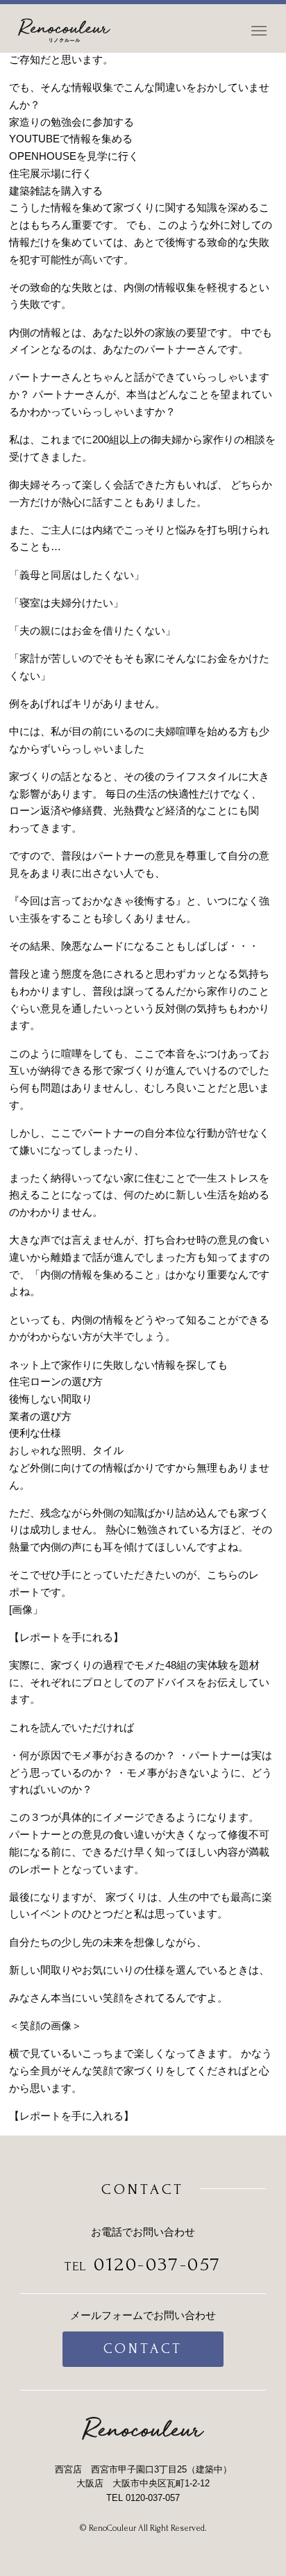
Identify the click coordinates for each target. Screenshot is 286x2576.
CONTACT (143, 2348)
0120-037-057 (158, 2264)
